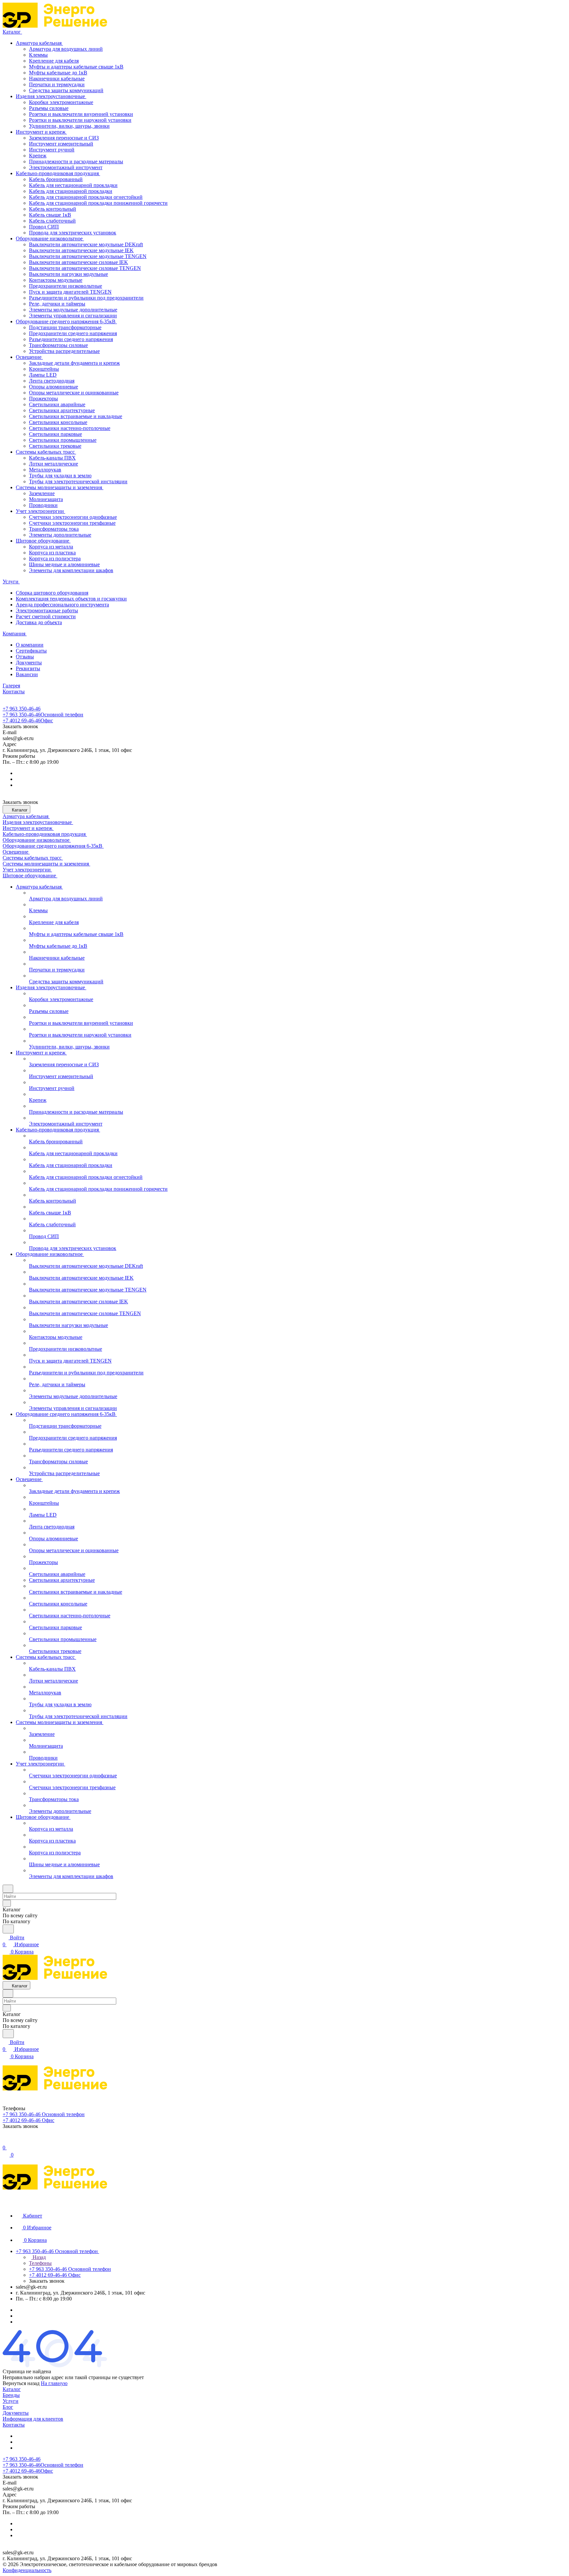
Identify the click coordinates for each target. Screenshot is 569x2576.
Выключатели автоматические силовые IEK (79, 262)
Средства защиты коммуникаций (66, 90)
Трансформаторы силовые (58, 345)
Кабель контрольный (53, 209)
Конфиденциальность (27, 2570)
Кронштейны (44, 369)
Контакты (14, 2425)
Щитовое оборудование (43, 541)
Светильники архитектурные (62, 410)
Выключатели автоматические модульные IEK (81, 250)
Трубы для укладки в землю (60, 476)
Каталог (12, 2389)
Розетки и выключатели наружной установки (80, 120)
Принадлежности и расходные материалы (76, 161)
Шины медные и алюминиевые (64, 564)
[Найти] (8, 1929)
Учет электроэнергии (41, 511)
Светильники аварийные (57, 404)
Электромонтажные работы (47, 611)
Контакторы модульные (56, 280)
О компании (30, 645)
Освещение (29, 357)
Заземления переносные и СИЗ (64, 138)
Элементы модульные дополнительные (73, 310)
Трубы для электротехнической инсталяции (78, 481)
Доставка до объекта (39, 622)
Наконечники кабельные (57, 79)
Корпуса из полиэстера (55, 558)
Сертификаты (31, 651)
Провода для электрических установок (73, 233)
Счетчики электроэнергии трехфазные (72, 523)
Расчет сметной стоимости (46, 616)
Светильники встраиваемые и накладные (76, 416)
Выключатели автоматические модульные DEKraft (86, 244)
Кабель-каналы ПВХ (52, 458)
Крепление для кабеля (54, 61)
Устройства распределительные (64, 351)
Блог (8, 2407)
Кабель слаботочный (52, 221)
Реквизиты (28, 668)
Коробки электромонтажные (61, 102)
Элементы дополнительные (60, 535)
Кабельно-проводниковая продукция (58, 173)
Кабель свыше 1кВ (50, 215)
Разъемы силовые (49, 108)
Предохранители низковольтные (66, 286)
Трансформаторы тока (54, 529)
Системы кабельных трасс (46, 452)
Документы (29, 663)
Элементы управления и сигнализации (73, 316)
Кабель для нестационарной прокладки (73, 185)
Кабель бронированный (56, 179)
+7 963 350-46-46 (22, 709)
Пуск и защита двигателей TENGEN (70, 292)
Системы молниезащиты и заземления (60, 487)
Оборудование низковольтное (50, 239)
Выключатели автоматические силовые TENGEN (85, 268)
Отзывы (25, 657)
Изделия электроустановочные (51, 96)
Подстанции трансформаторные (65, 327)
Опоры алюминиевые (54, 387)
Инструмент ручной (52, 150)
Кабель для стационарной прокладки (71, 191)
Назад (39, 2257)
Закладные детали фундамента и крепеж (74, 363)
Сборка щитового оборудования (52, 593)
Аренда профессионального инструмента (62, 605)
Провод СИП (44, 227)
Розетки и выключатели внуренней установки (81, 114)
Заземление (42, 493)
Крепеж (38, 156)
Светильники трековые (55, 446)
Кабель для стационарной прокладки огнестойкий (86, 197)
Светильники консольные (58, 422)
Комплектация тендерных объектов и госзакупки (71, 599)
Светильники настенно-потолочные (70, 428)
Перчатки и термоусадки (57, 84)
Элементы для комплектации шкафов (71, 570)
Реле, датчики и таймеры (57, 304)
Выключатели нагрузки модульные (68, 274)
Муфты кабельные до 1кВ (58, 73)
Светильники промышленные (63, 440)
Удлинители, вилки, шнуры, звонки (69, 126)
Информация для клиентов (33, 2419)
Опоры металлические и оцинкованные (74, 393)
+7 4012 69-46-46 (28, 720)
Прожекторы (43, 398)
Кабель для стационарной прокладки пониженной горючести (98, 203)
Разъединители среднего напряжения (71, 339)
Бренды (11, 2395)
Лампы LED (43, 375)
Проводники (43, 505)
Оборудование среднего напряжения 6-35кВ (66, 321)
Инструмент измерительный (61, 144)
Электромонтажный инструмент (66, 167)
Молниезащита (46, 499)
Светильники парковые (55, 434)
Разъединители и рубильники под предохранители (86, 298)
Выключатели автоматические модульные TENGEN (88, 256)
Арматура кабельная (39, 43)
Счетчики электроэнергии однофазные (73, 517)
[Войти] (6, 2141)
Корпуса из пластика (52, 553)
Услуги (11, 2401)
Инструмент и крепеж (41, 132)
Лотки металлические (54, 464)
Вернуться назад (21, 2383)
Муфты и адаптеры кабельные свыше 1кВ (76, 67)
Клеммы (38, 55)
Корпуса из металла (51, 547)
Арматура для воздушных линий (66, 49)
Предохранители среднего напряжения (73, 333)
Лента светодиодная (52, 381)
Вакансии (27, 674)
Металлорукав (45, 470)
